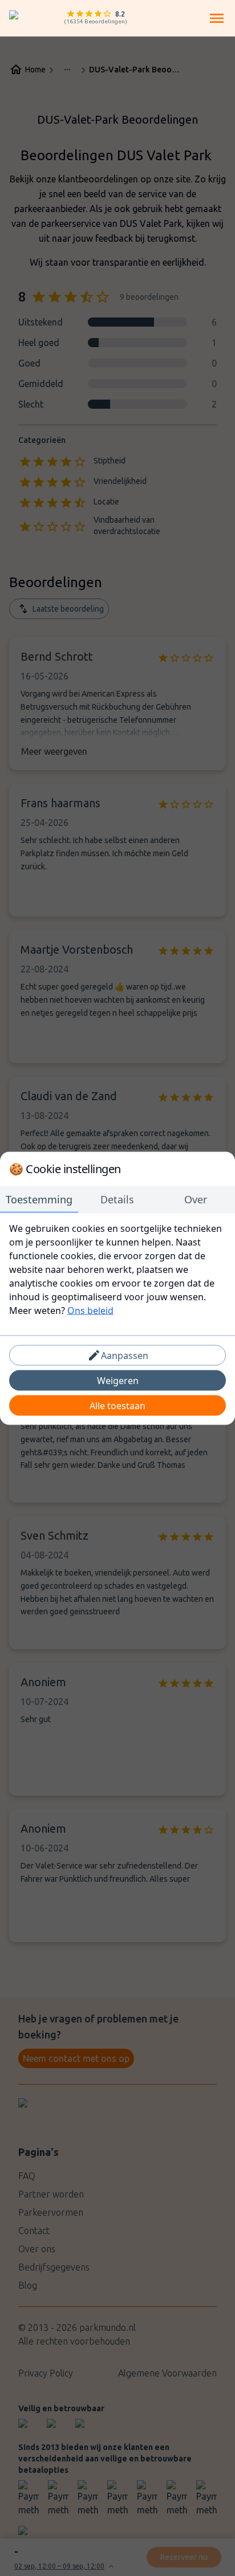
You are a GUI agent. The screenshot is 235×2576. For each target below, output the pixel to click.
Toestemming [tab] (39, 1199)
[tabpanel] (117, 1269)
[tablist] (117, 1199)
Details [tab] (117, 1199)
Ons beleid (90, 1310)
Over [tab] (196, 1199)
